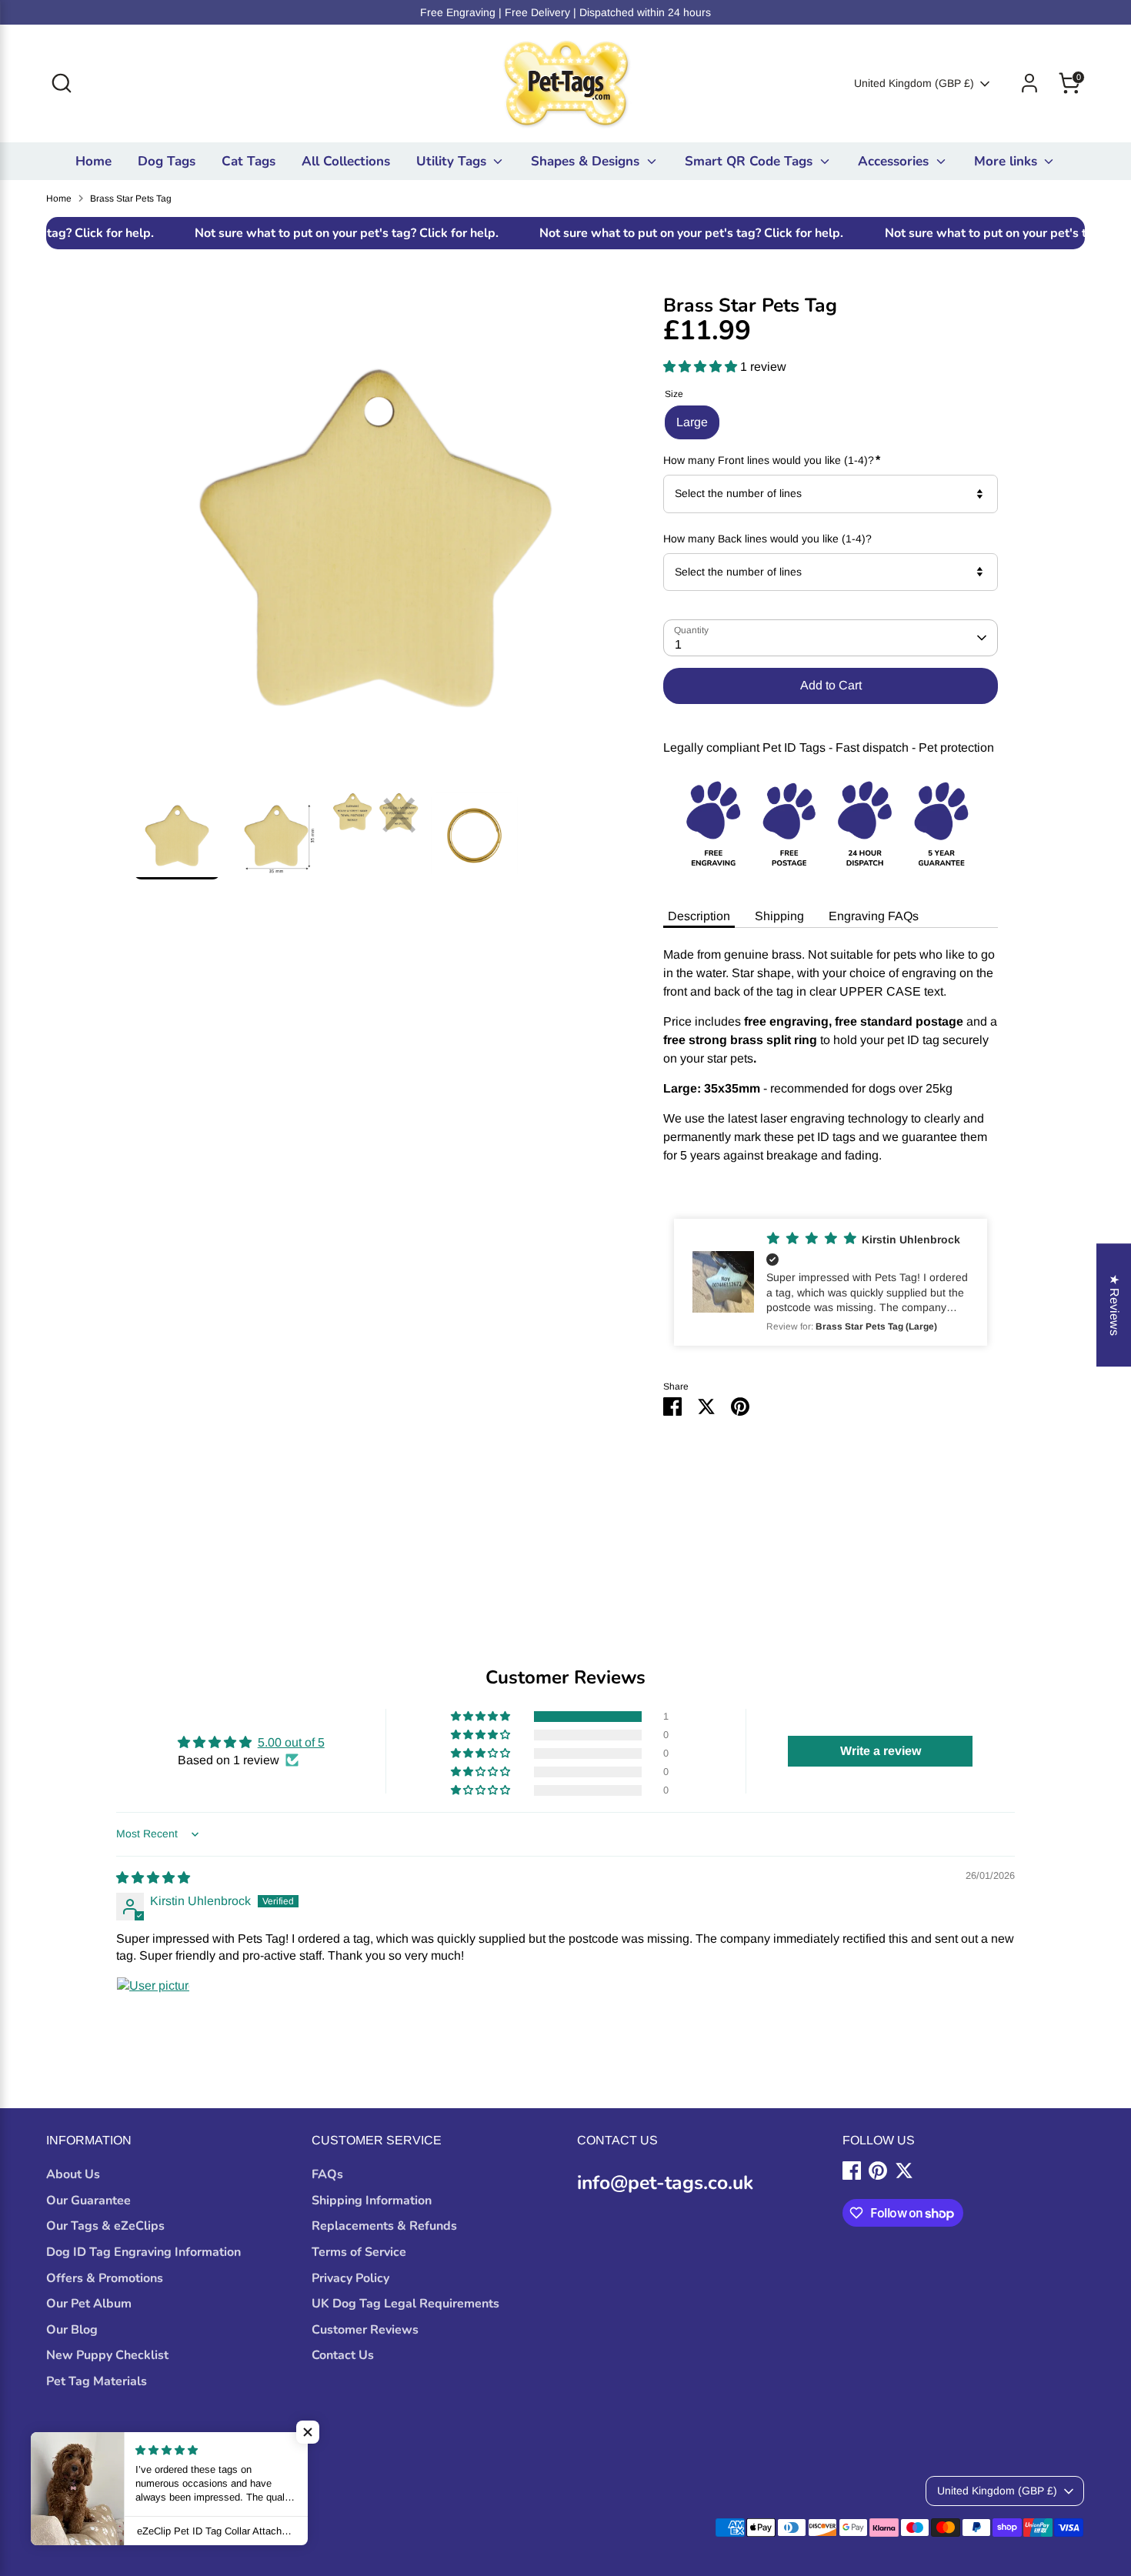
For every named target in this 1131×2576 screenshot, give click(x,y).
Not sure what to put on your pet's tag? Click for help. (276, 233)
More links (1008, 161)
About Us (73, 2174)
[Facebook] (852, 2171)
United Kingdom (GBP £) (914, 83)
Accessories (895, 161)
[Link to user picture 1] (153, 2014)
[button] (702, 367)
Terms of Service (359, 2252)
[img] (153, 1878)
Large (692, 422)
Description (699, 916)
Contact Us (343, 2355)
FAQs (327, 2174)
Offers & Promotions (105, 2278)
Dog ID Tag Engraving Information (143, 2252)
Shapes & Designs (587, 161)
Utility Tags (453, 161)
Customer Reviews (365, 2330)
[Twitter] (904, 2171)
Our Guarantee (88, 2201)
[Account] (1029, 83)
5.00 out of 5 (291, 1742)
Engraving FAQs (874, 916)
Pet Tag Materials (97, 2381)
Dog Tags (167, 161)
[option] (375, 544)
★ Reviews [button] (1114, 1305)
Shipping (779, 916)
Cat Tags (249, 161)
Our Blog (72, 2330)
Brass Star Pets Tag (131, 199)
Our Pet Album (89, 2304)
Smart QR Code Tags (751, 161)
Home (93, 161)
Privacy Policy (350, 2278)
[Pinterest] (878, 2171)
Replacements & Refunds (384, 2226)
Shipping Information (372, 2201)
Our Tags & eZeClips (105, 2226)
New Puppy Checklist (107, 2355)
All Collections (346, 161)
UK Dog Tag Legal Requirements (405, 2304)
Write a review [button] (881, 1751)
